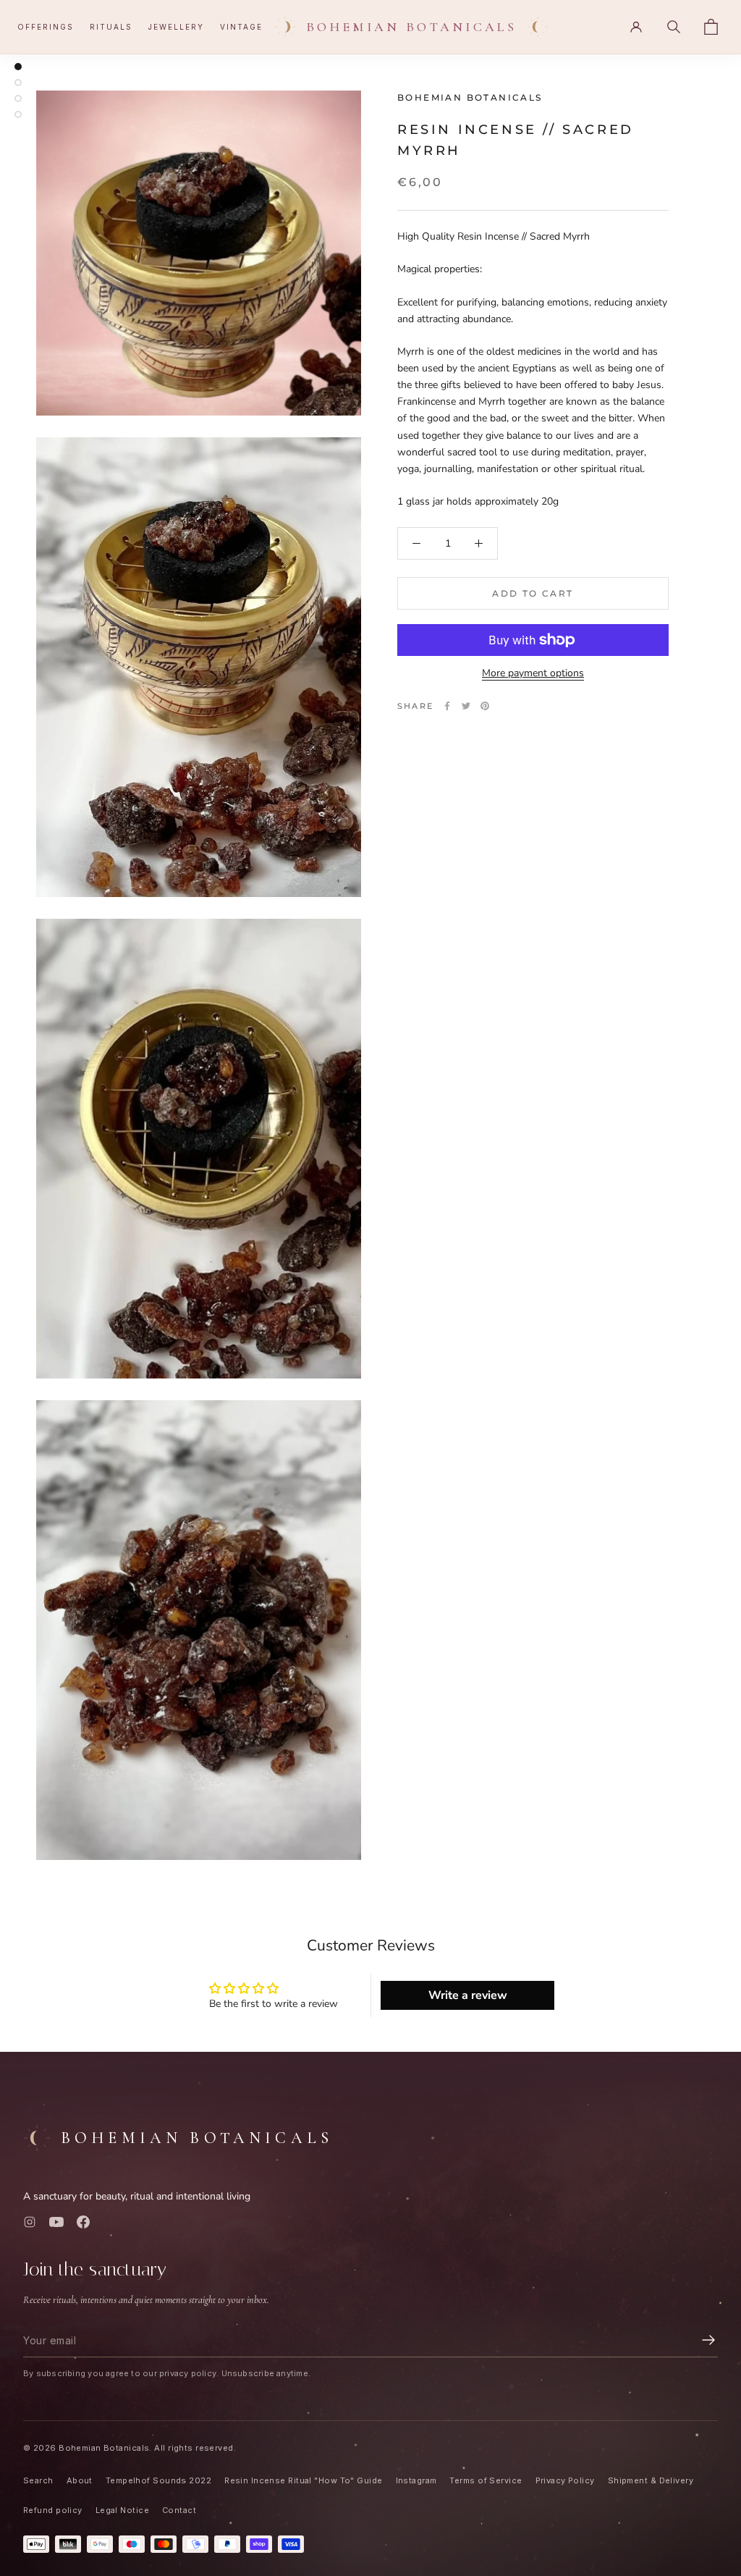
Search (38, 2480)
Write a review (468, 1995)
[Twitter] (466, 706)
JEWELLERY (176, 27)
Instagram (416, 2480)
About (80, 2480)
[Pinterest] (485, 706)
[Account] (636, 27)
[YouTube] (56, 2222)
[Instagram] (30, 2222)
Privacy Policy (565, 2480)
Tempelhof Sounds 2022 (158, 2480)
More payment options (533, 673)
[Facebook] (447, 706)
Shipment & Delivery (651, 2480)
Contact (179, 2510)
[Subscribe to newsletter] (708, 2340)
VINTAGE (241, 27)
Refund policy (53, 2510)
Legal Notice (122, 2510)
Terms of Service (486, 2480)
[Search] (674, 27)
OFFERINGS (46, 27)
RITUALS (111, 27)
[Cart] (711, 27)
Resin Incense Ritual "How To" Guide (303, 2480)
